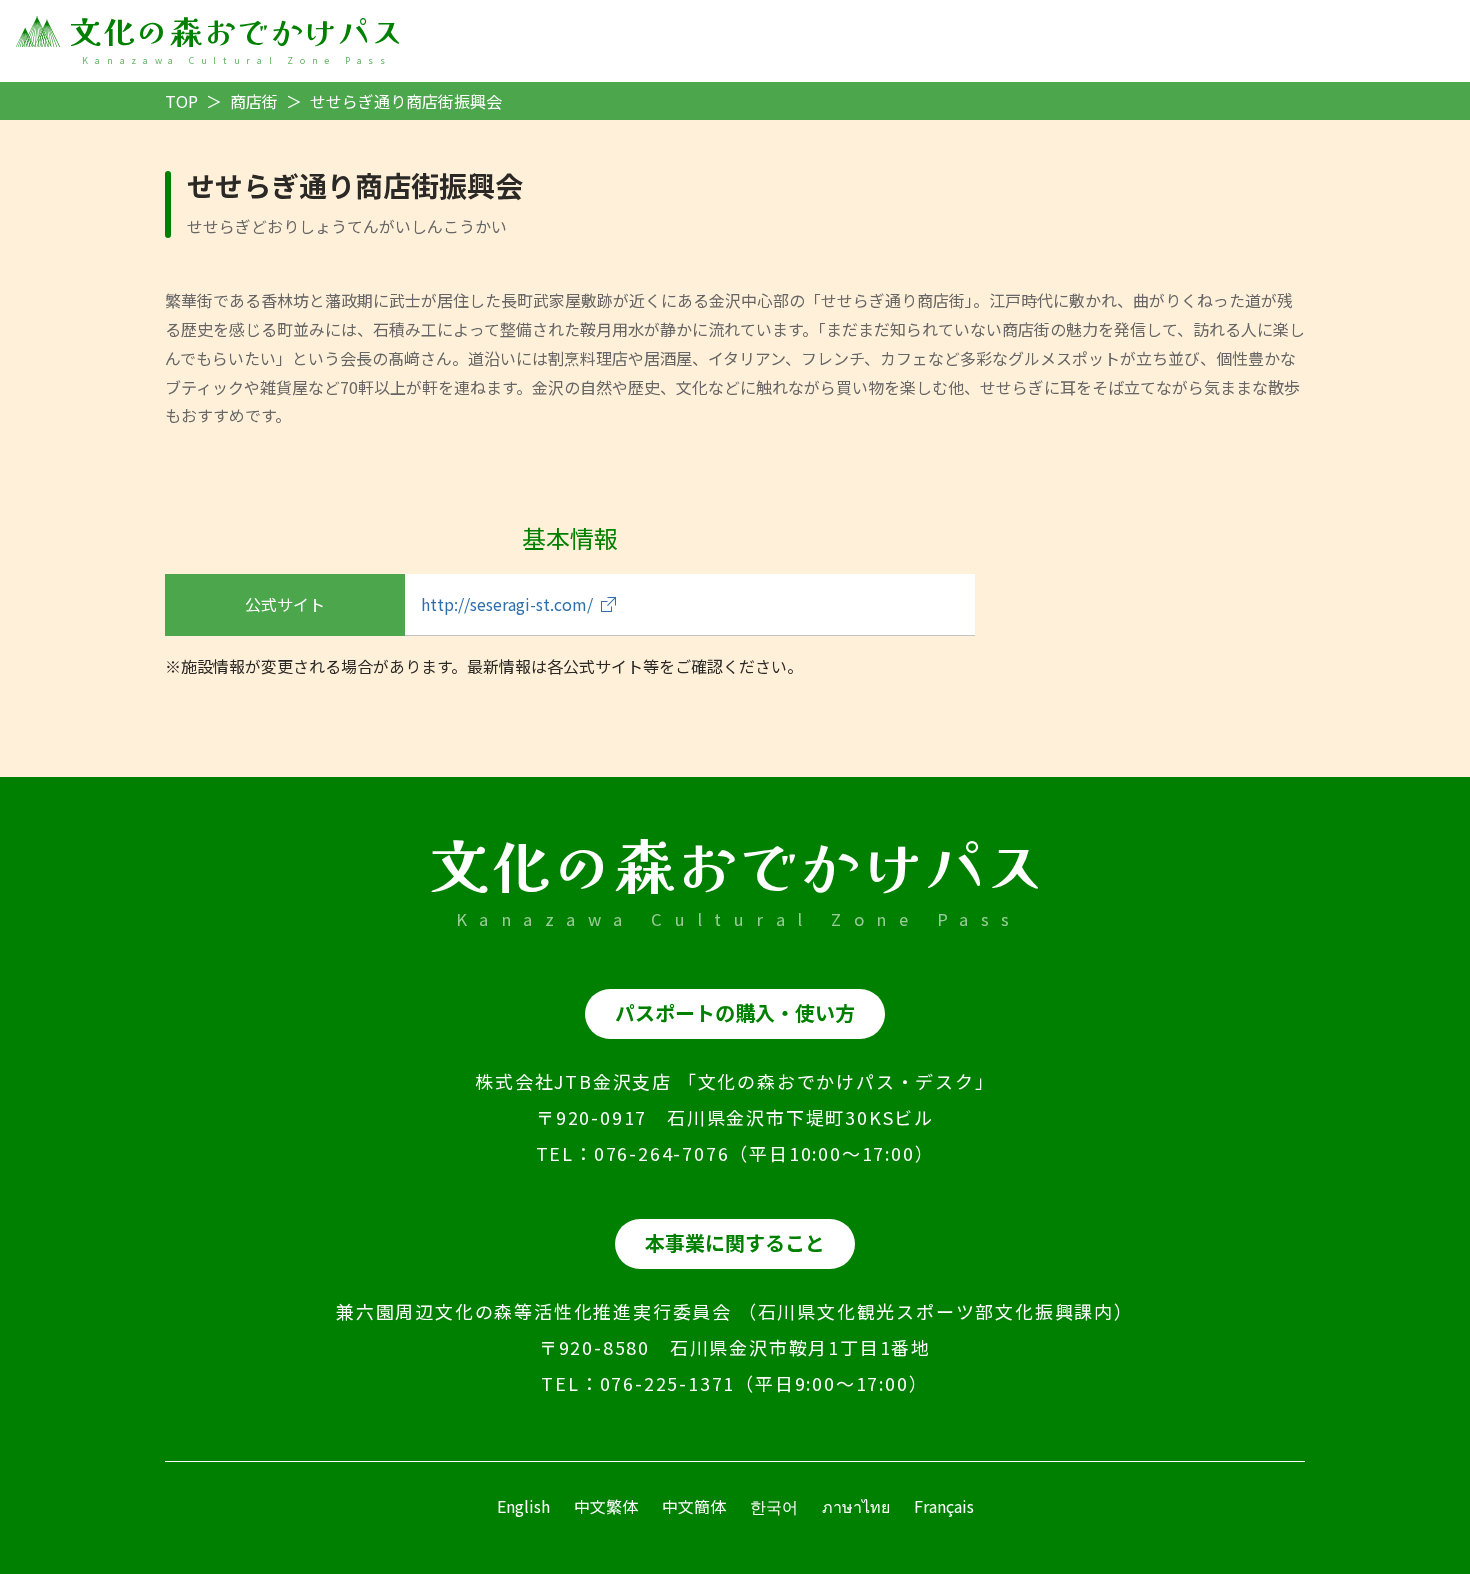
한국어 (774, 1506)
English (523, 1506)
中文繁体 (606, 1506)
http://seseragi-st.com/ (507, 604)
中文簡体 (694, 1506)
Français (944, 1506)
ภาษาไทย (856, 1506)
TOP (181, 101)
